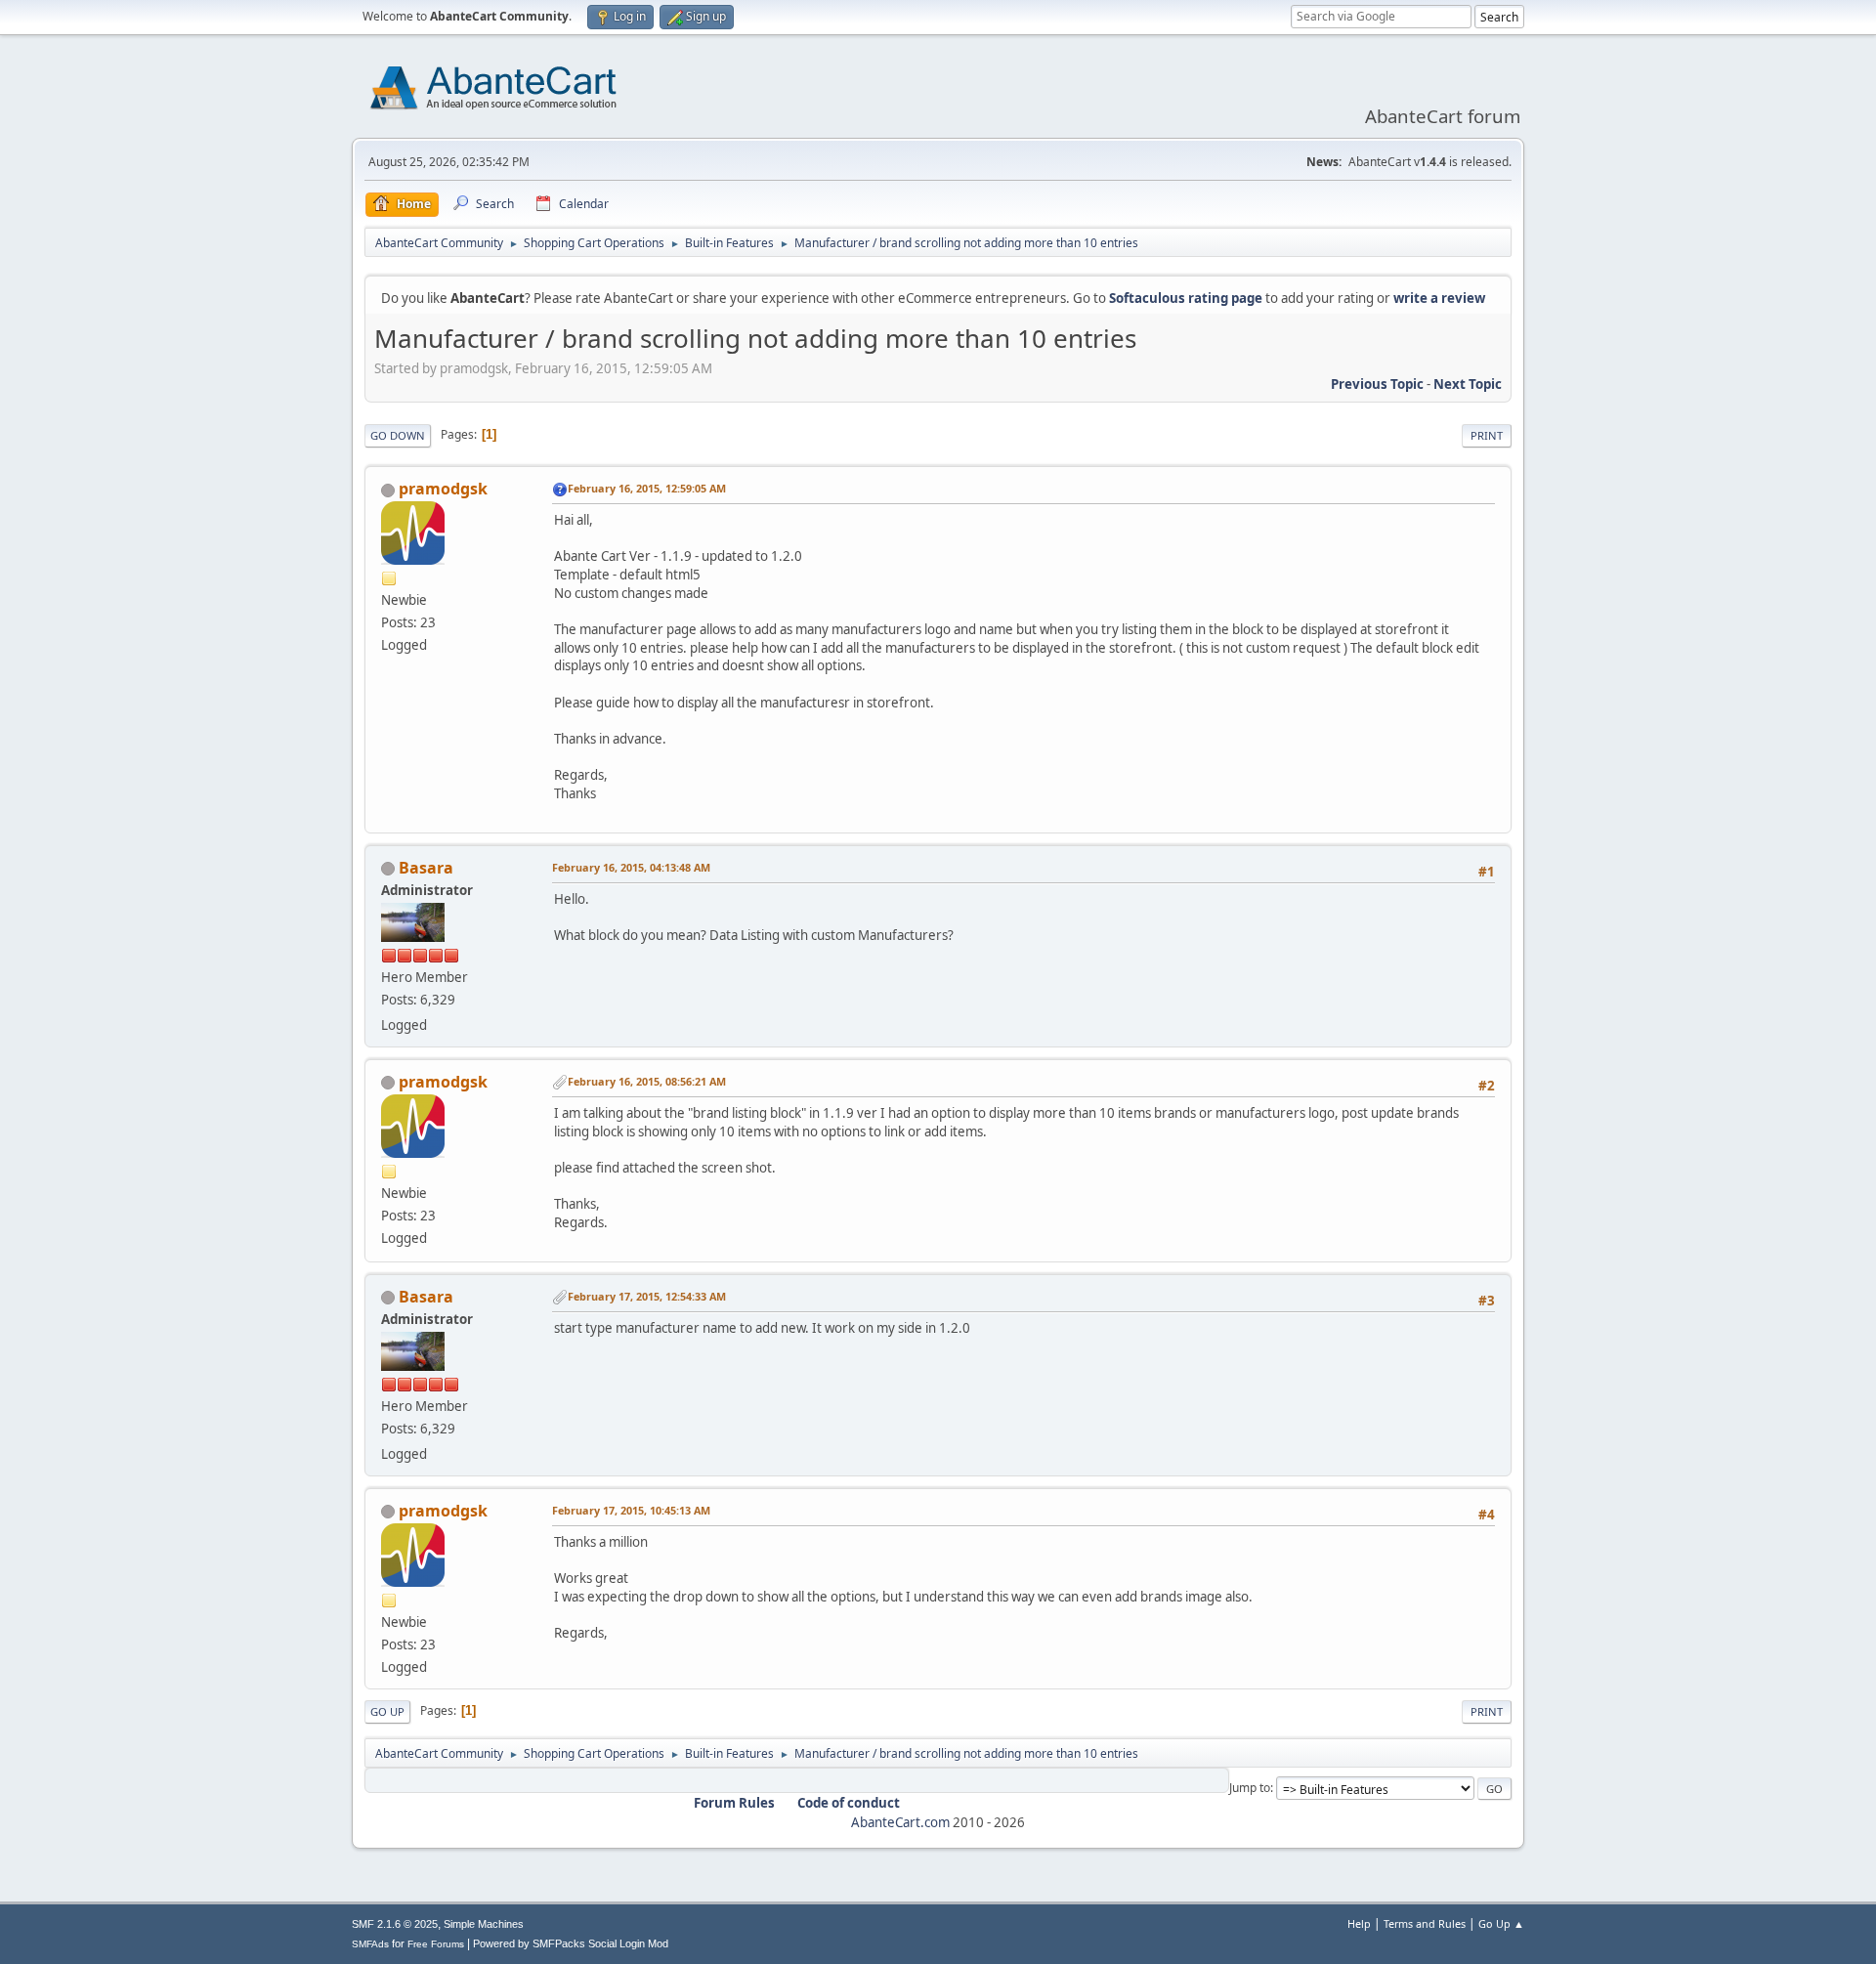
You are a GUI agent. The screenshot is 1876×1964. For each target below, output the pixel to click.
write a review (1439, 298)
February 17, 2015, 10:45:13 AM (631, 1510)
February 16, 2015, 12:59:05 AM (647, 488)
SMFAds (370, 1944)
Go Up (387, 1711)
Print (1487, 435)
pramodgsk (443, 489)
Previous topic (1377, 384)
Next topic (1468, 384)
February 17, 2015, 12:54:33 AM (647, 1296)
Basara (426, 868)
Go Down (398, 435)
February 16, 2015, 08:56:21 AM (647, 1081)
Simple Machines (484, 1924)
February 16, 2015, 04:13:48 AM (631, 867)
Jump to (1250, 1788)
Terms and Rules (1425, 1923)
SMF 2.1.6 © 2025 (395, 1924)
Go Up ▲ (1501, 1923)
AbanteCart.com (900, 1822)
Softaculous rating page (1186, 298)
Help (1359, 1923)
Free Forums (436, 1944)
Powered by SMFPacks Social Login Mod (571, 1943)
